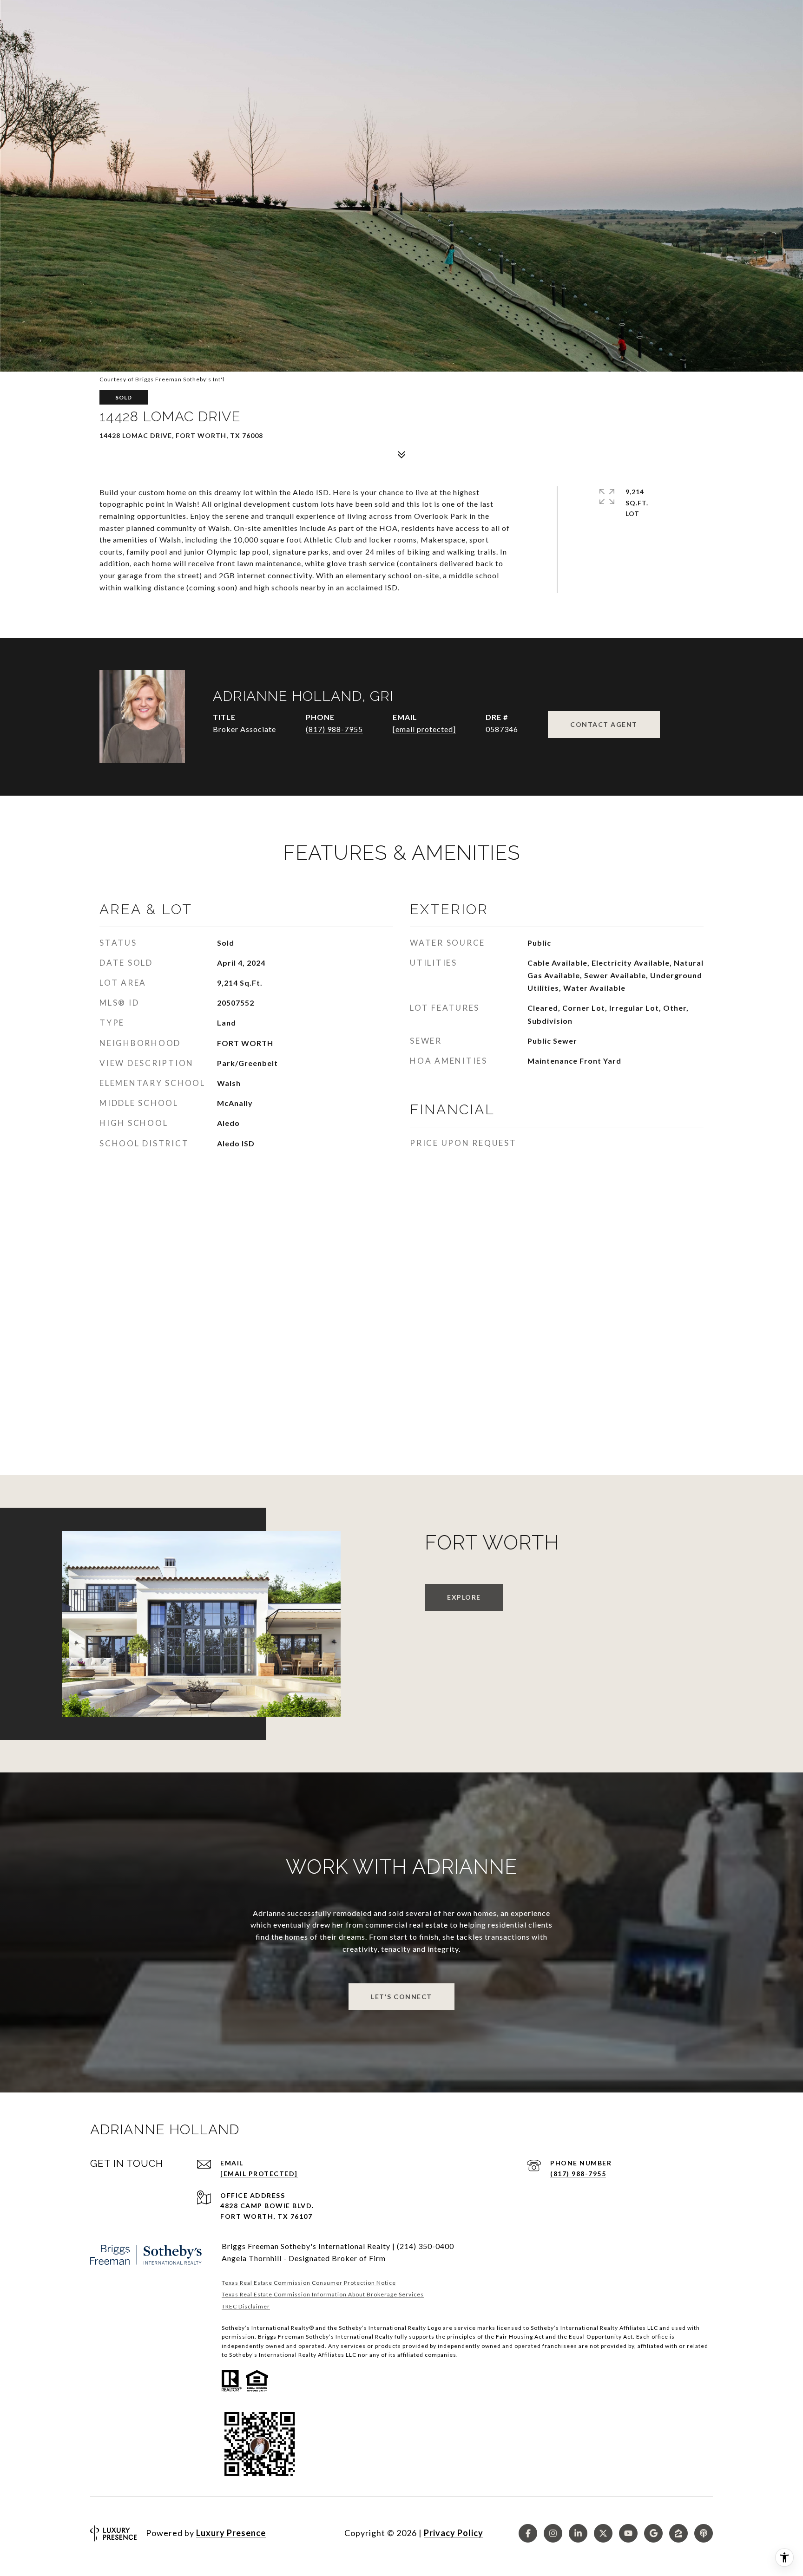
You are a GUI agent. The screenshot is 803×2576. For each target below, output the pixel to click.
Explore (464, 1597)
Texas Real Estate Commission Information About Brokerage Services (323, 2294)
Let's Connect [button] (401, 1997)
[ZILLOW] (678, 2533)
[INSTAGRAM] (553, 2533)
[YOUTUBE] (628, 2533)
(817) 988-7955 (334, 729)
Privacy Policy (454, 2533)
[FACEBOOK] (528, 2533)
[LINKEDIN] (578, 2533)
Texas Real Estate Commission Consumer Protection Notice (309, 2283)
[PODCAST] (704, 2533)
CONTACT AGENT (604, 724)
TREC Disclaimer (246, 2306)
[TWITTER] (603, 2533)
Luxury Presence (231, 2533)
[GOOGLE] (653, 2533)
